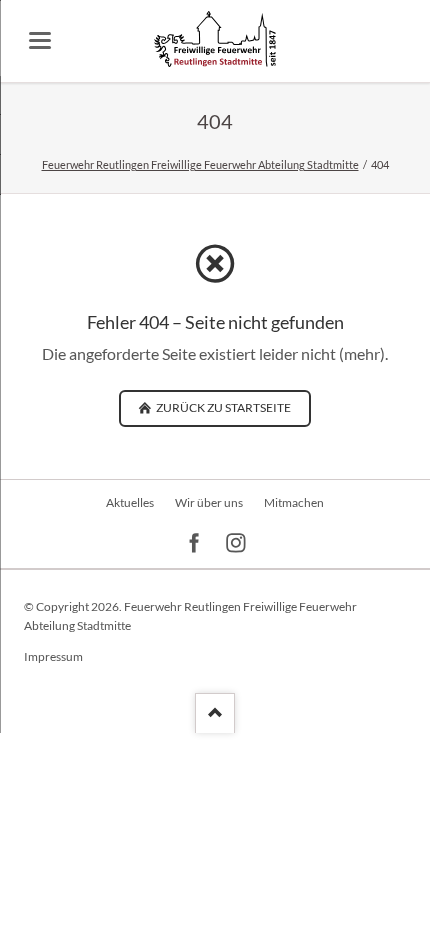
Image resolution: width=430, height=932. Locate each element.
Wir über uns (209, 502)
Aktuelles (130, 502)
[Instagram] (236, 543)
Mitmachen (294, 502)
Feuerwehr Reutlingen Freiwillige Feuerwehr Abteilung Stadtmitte (200, 164)
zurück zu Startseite (222, 407)
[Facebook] (194, 543)
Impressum (53, 656)
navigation (40, 40)
